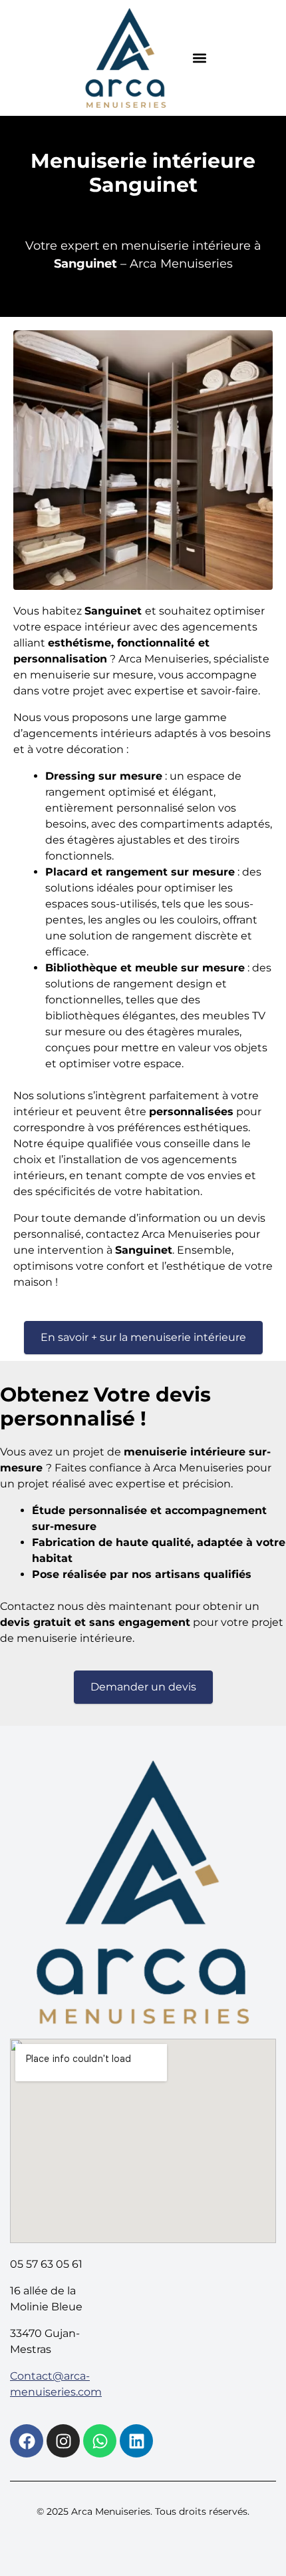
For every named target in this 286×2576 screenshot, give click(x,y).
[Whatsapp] (100, 2441)
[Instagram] (63, 2441)
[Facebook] (27, 2441)
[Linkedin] (136, 2441)
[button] (200, 58)
